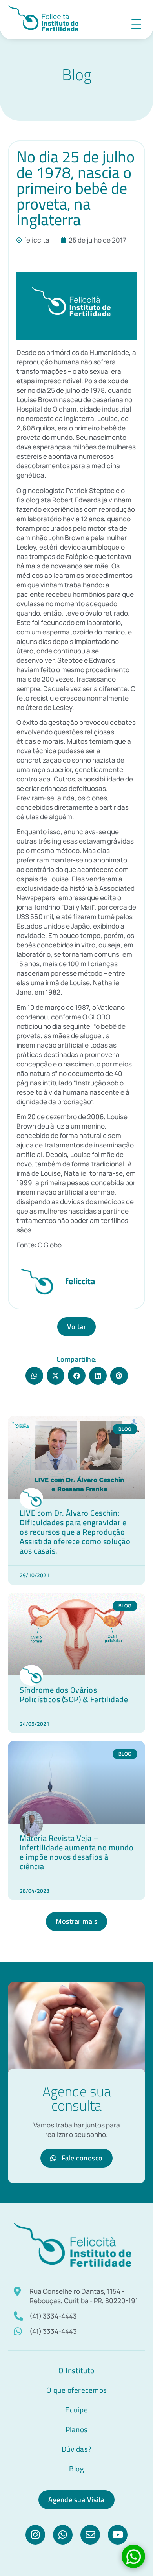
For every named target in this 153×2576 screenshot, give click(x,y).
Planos (77, 2429)
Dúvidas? (77, 2449)
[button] (34, 1376)
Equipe (76, 2410)
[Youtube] (118, 2535)
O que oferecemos (77, 2390)
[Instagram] (35, 2535)
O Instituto (76, 2370)
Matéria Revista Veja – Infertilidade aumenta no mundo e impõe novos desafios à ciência (76, 1852)
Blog (76, 2469)
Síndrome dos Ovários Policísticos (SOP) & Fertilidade (74, 1694)
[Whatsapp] (63, 2535)
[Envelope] (90, 2535)
